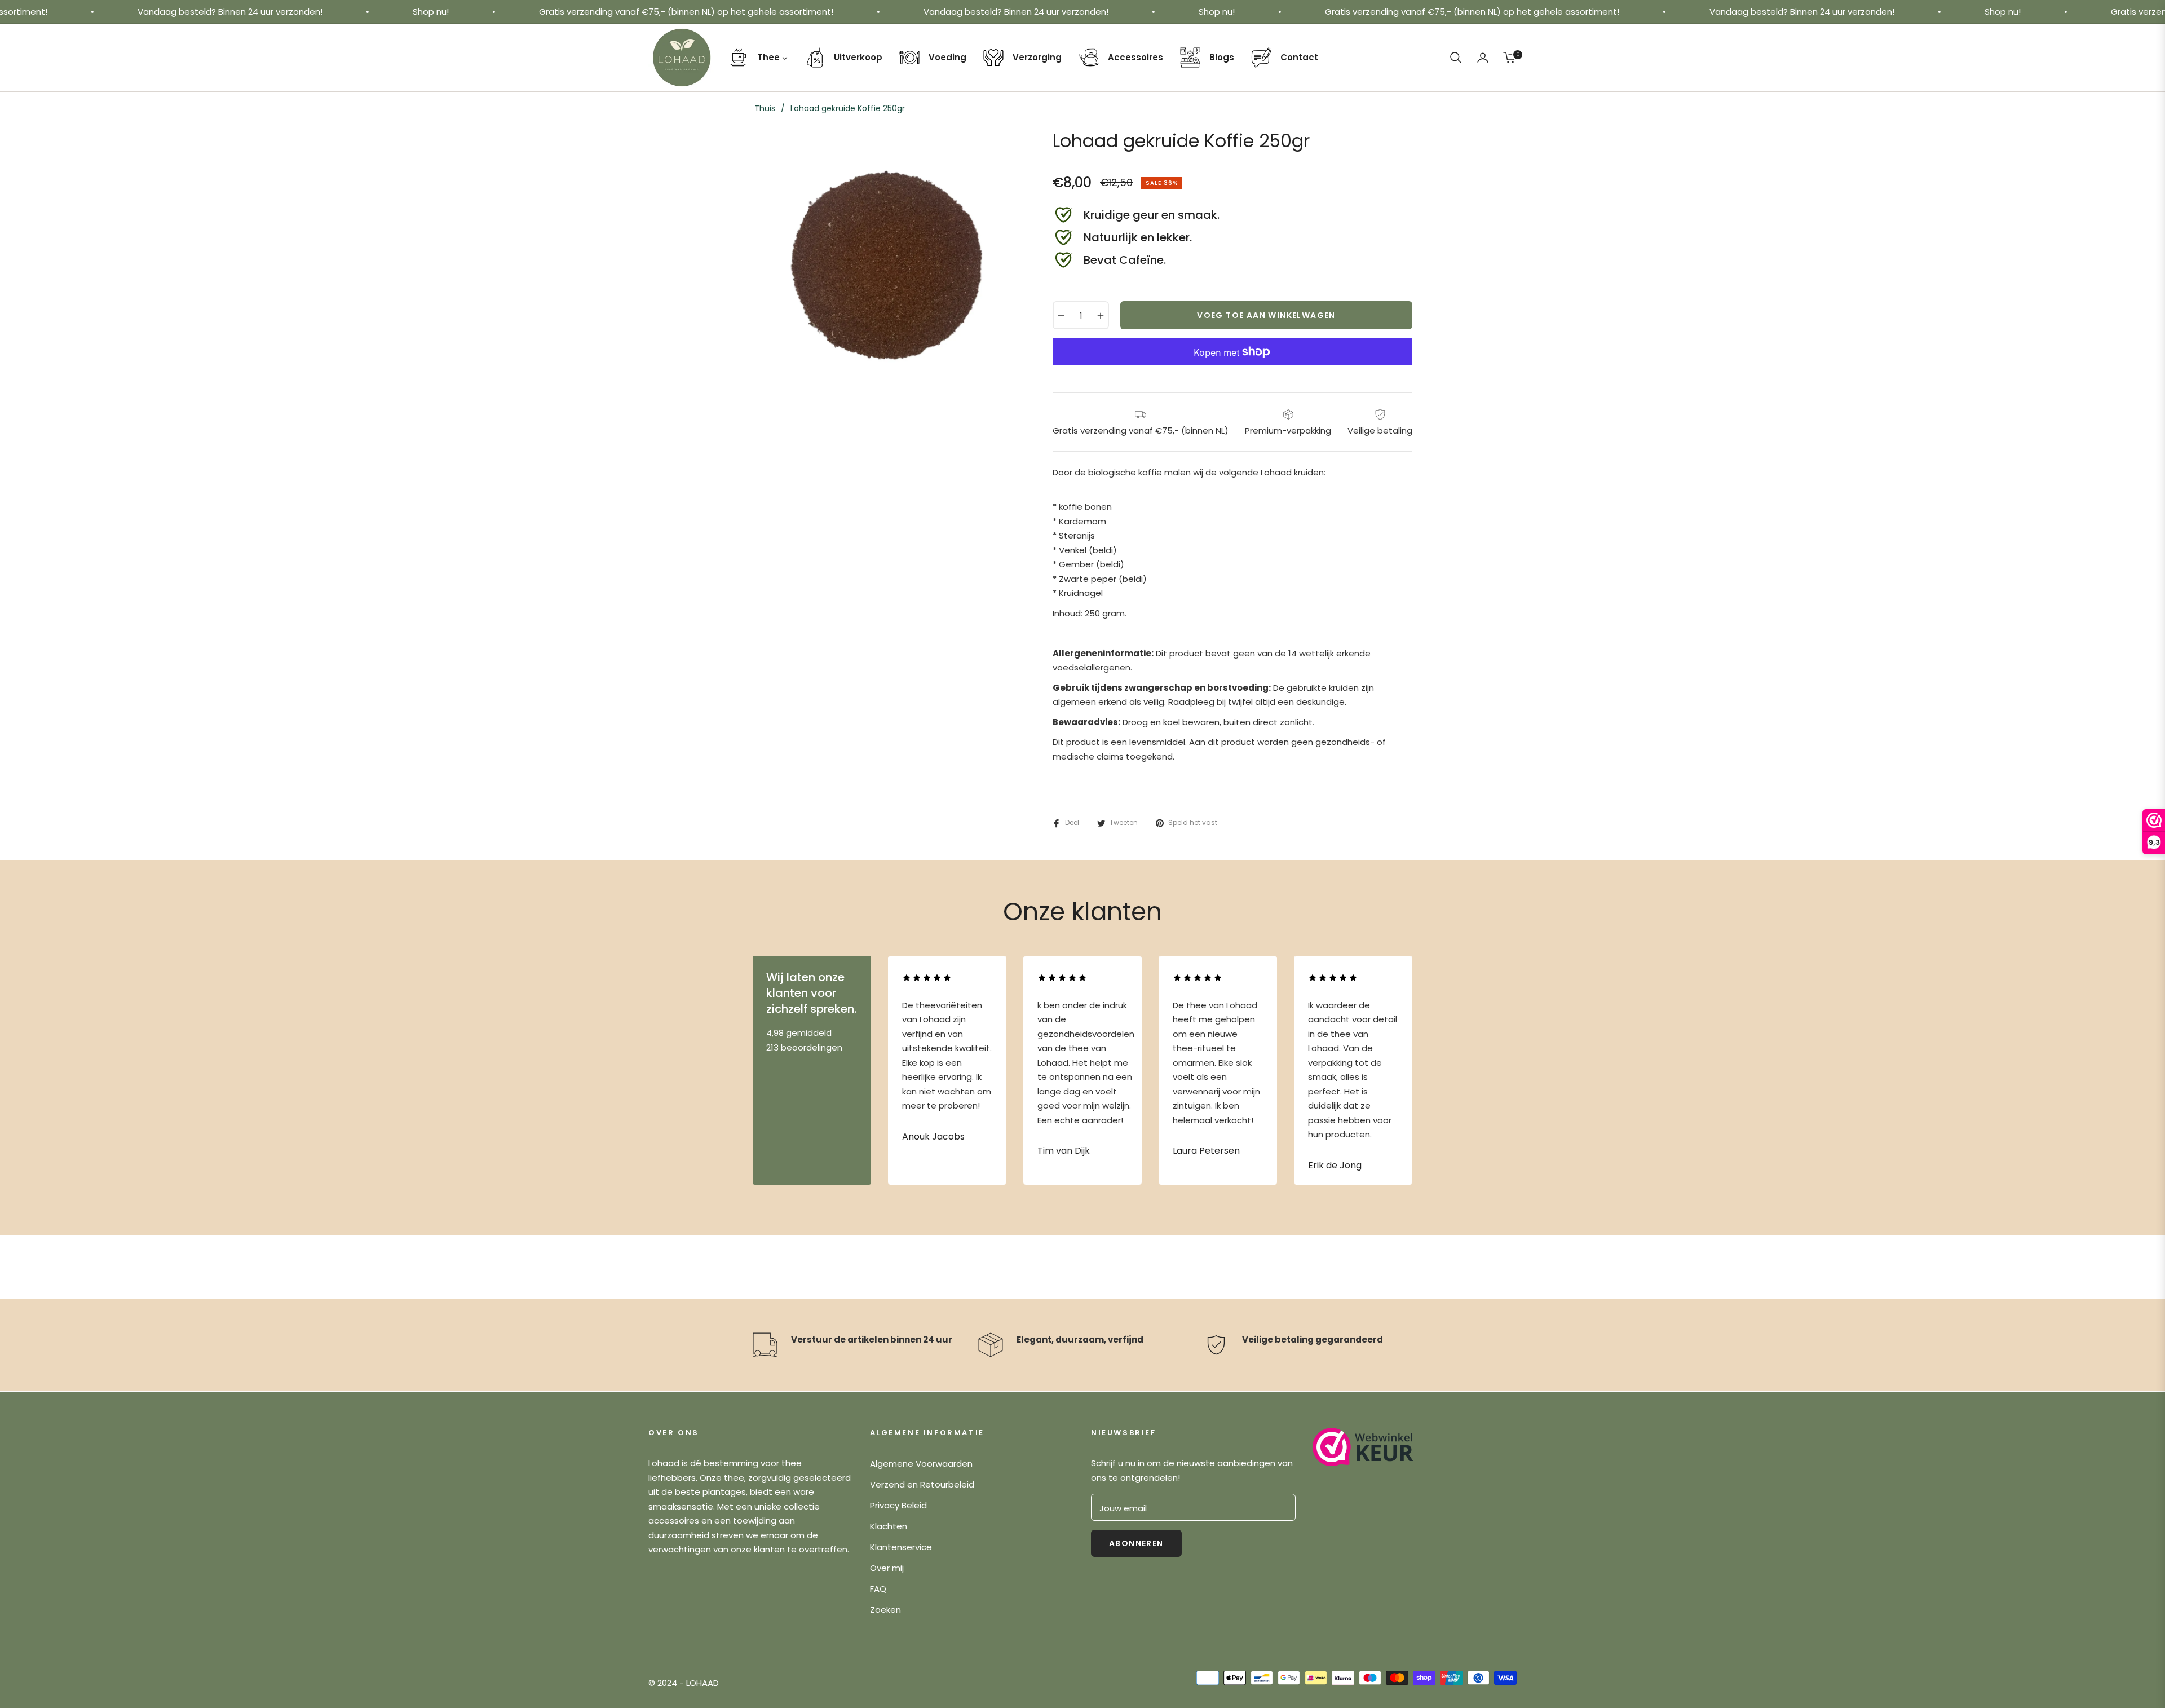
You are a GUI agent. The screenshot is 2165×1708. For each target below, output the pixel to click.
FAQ (878, 1589)
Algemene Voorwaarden (921, 1464)
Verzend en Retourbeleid (922, 1484)
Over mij (887, 1568)
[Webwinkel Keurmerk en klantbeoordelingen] (1363, 1447)
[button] (1456, 58)
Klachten (889, 1526)
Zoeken (885, 1610)
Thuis (765, 108)
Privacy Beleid (898, 1505)
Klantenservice (901, 1547)
